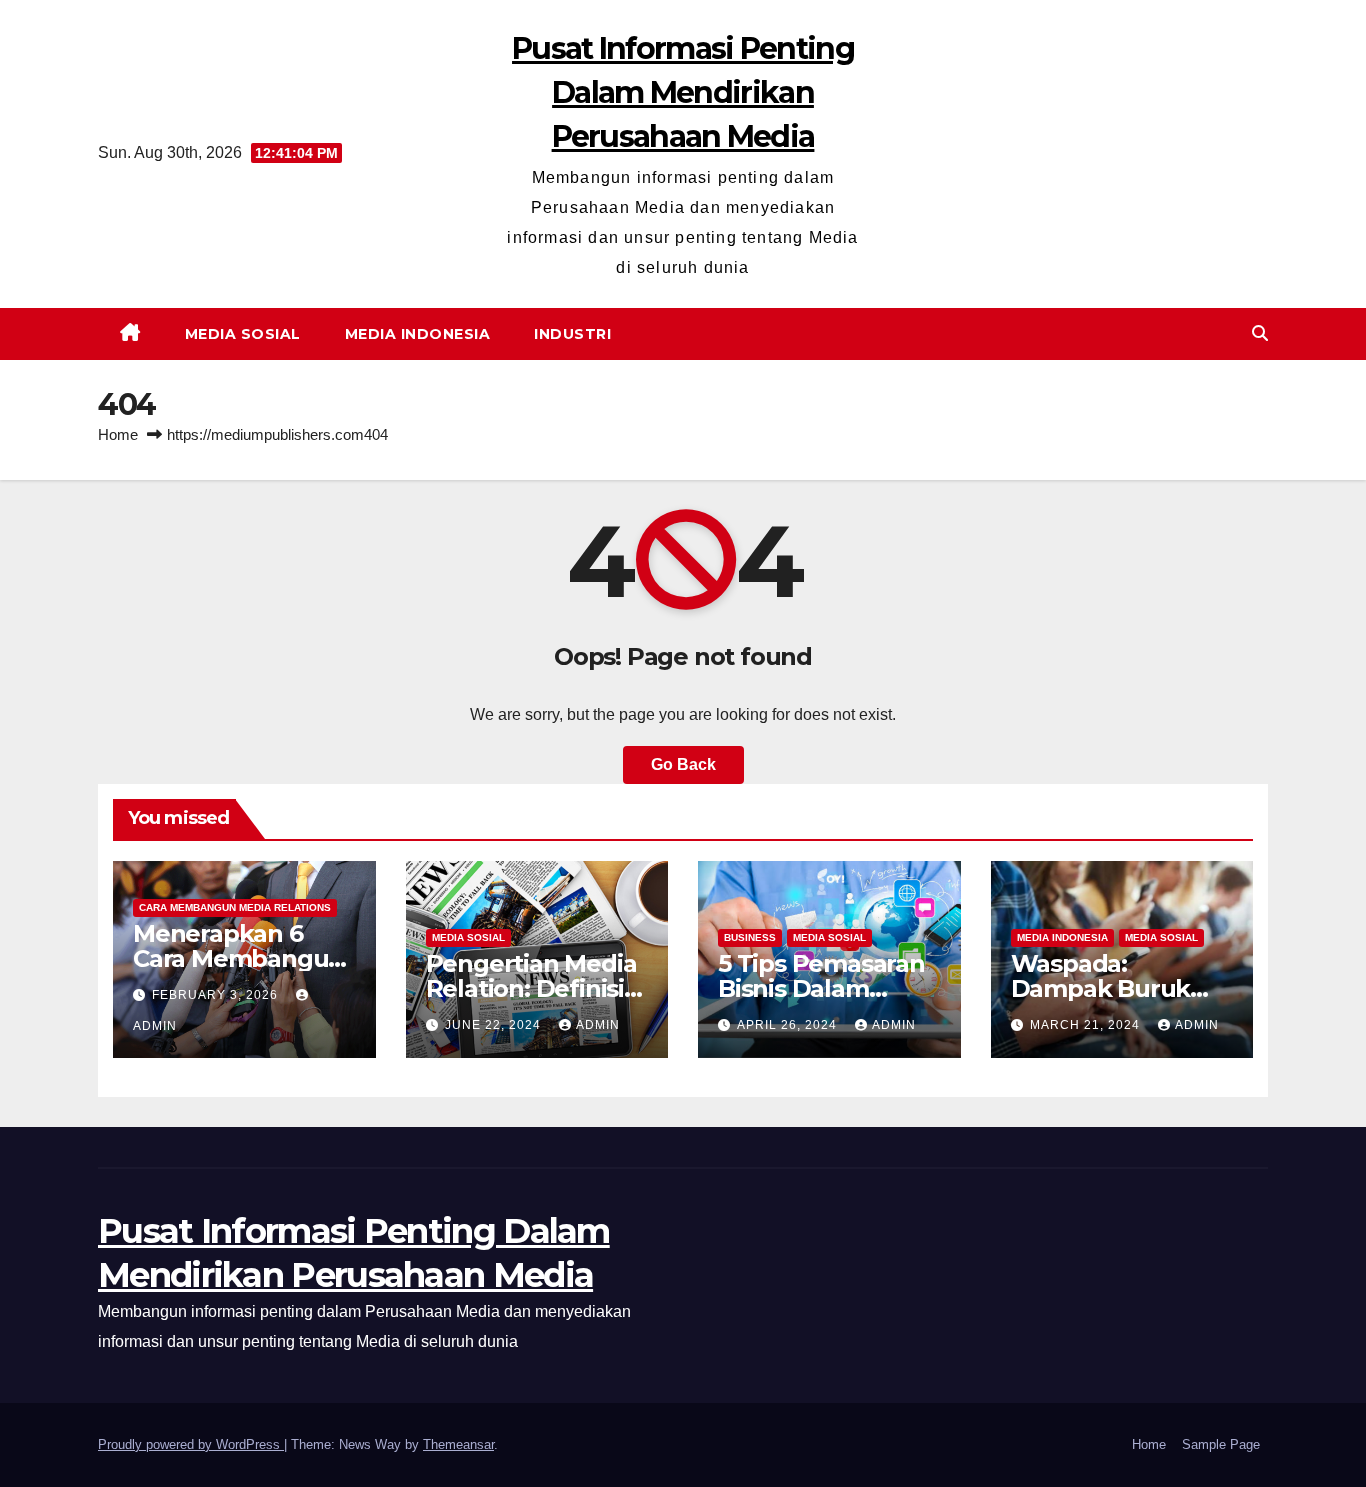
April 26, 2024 (789, 1025)
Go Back (683, 764)
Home (118, 434)
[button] (1260, 333)
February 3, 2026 (217, 995)
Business (750, 937)
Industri (572, 334)
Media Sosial (243, 334)
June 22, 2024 (495, 1025)
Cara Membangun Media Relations (235, 907)
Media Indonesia (418, 334)
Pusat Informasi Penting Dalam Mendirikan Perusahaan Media (683, 92)
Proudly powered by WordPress (191, 1444)
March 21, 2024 (1087, 1025)
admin (598, 1025)
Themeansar (458, 1444)
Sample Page (1221, 1444)
